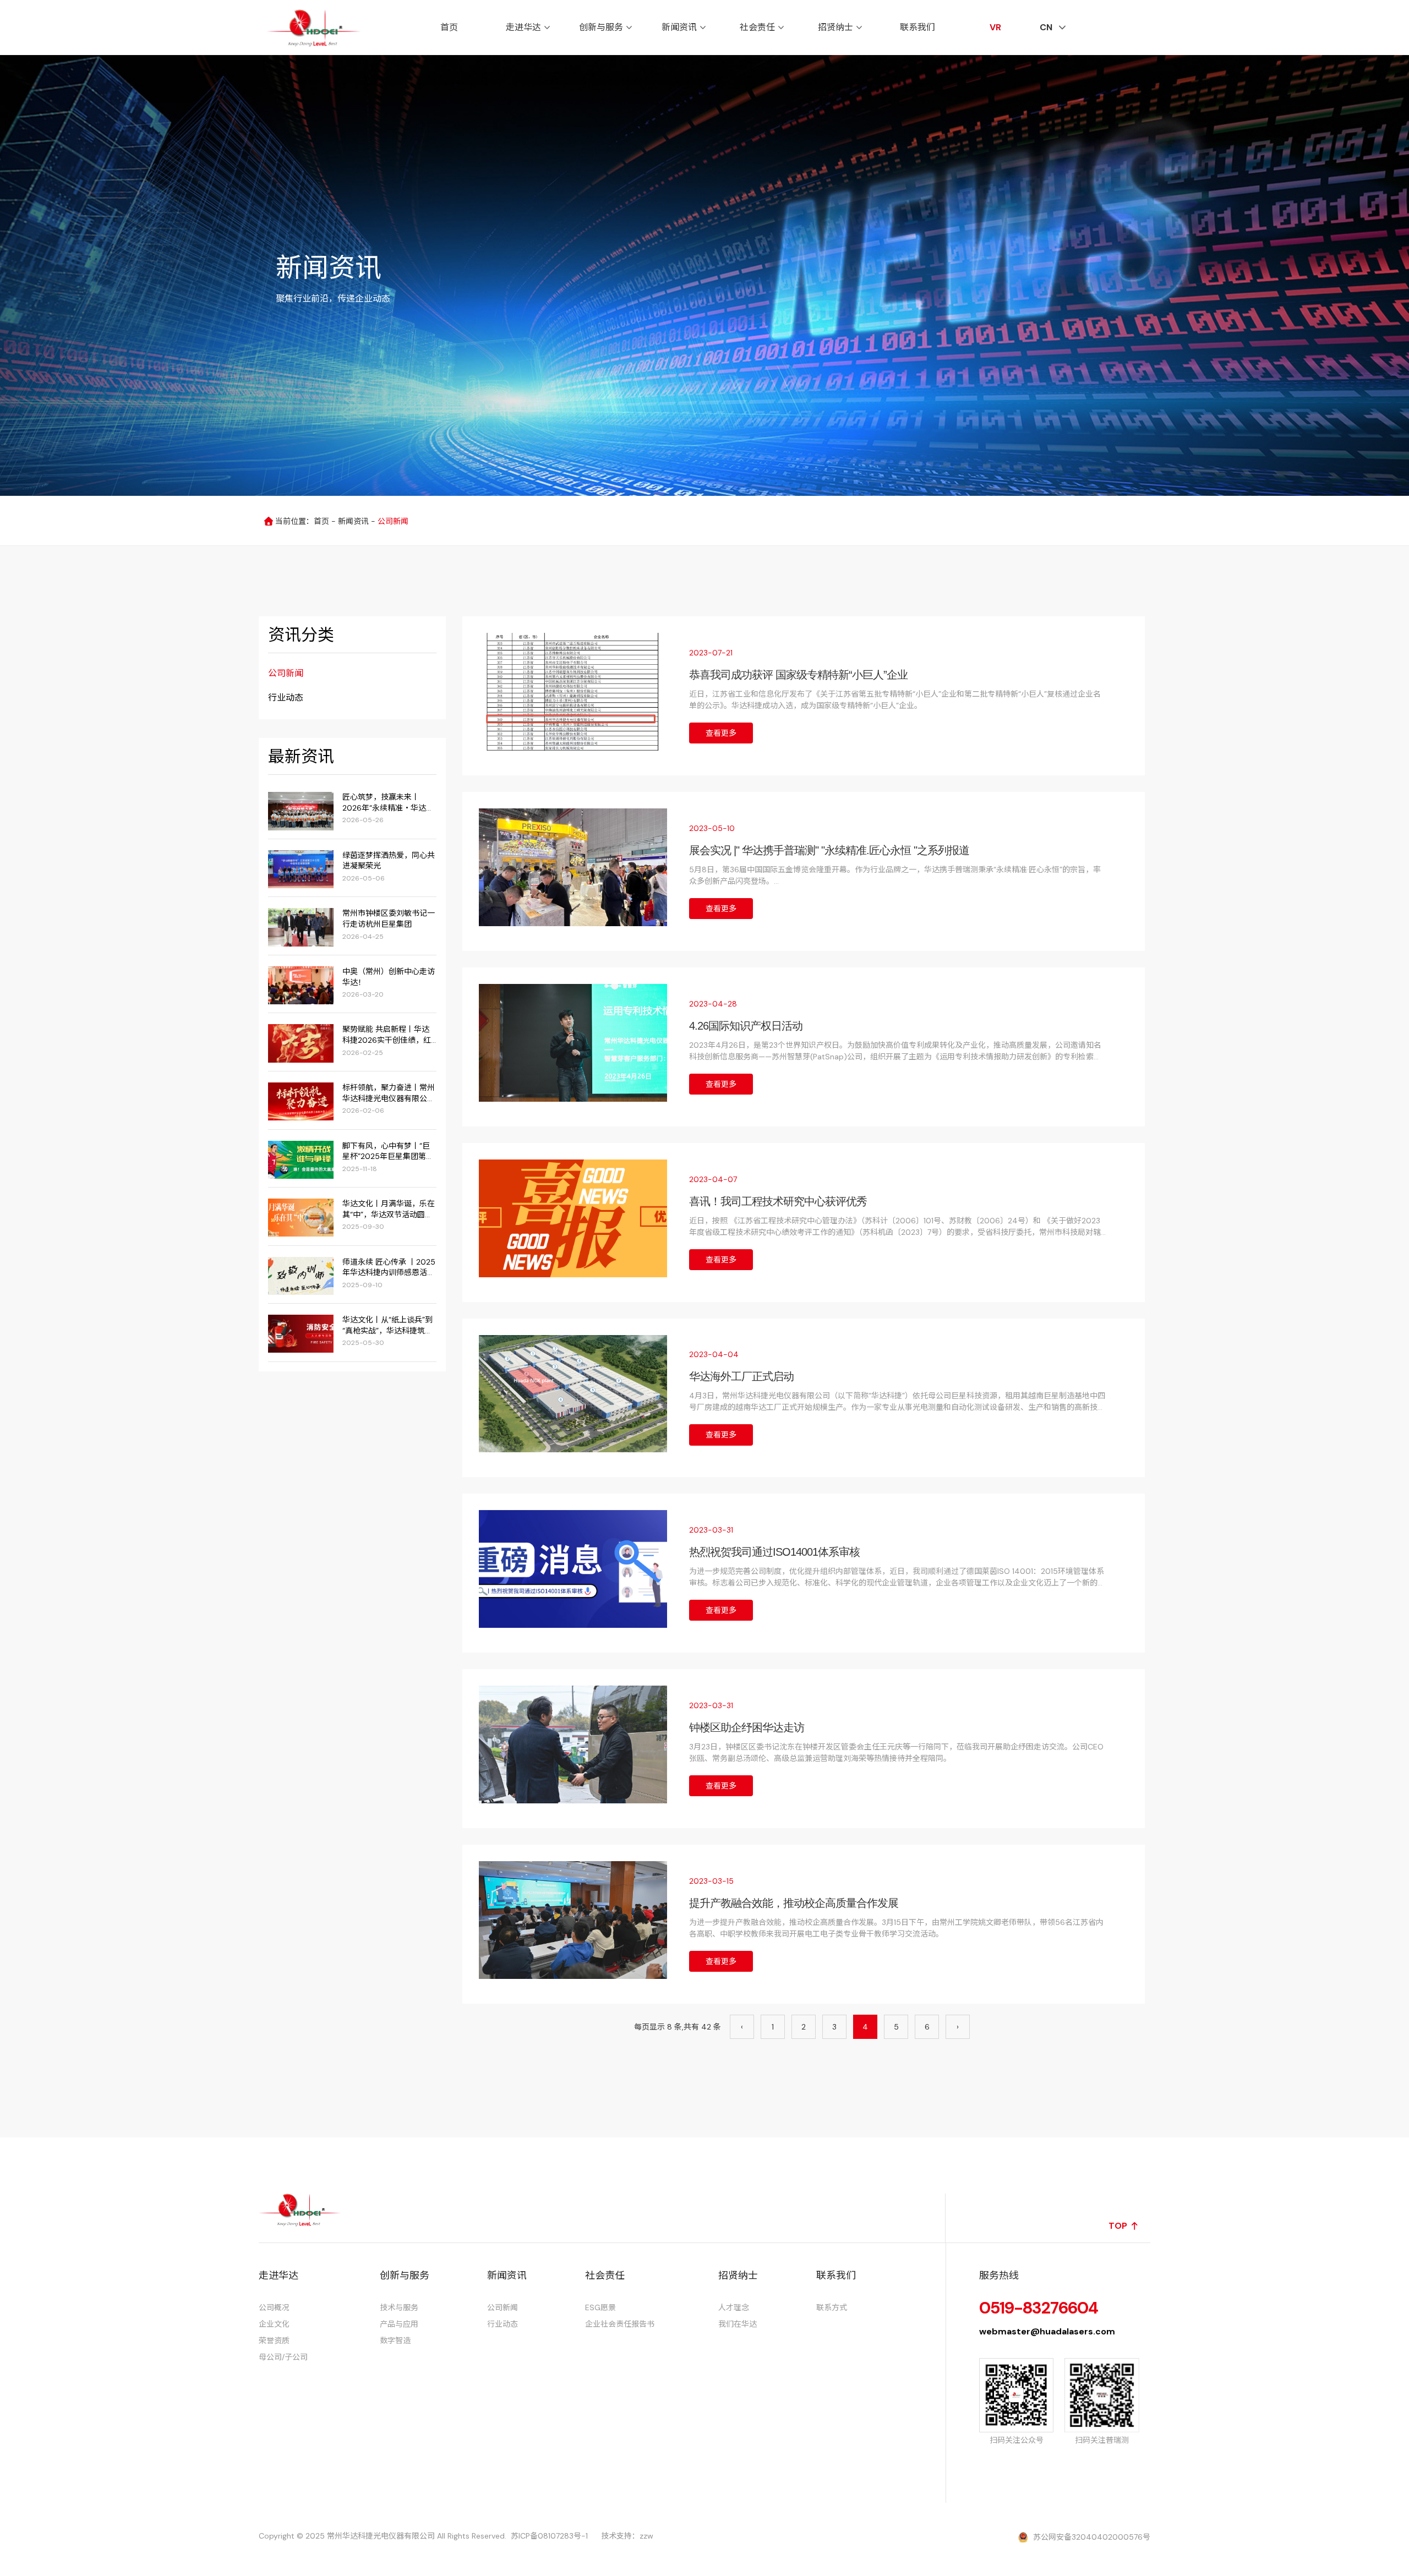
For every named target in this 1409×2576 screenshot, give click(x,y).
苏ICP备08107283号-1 (549, 2536)
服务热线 (999, 2276)
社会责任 (757, 27)
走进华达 (523, 27)
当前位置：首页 (303, 521)
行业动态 (286, 698)
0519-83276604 (1039, 2308)
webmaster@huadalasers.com (1047, 2331)
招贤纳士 (835, 27)
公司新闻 (286, 673)
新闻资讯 (679, 27)
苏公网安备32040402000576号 (1092, 2537)
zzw (646, 2536)
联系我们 (918, 27)
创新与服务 (601, 27)
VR (995, 27)
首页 (449, 27)
